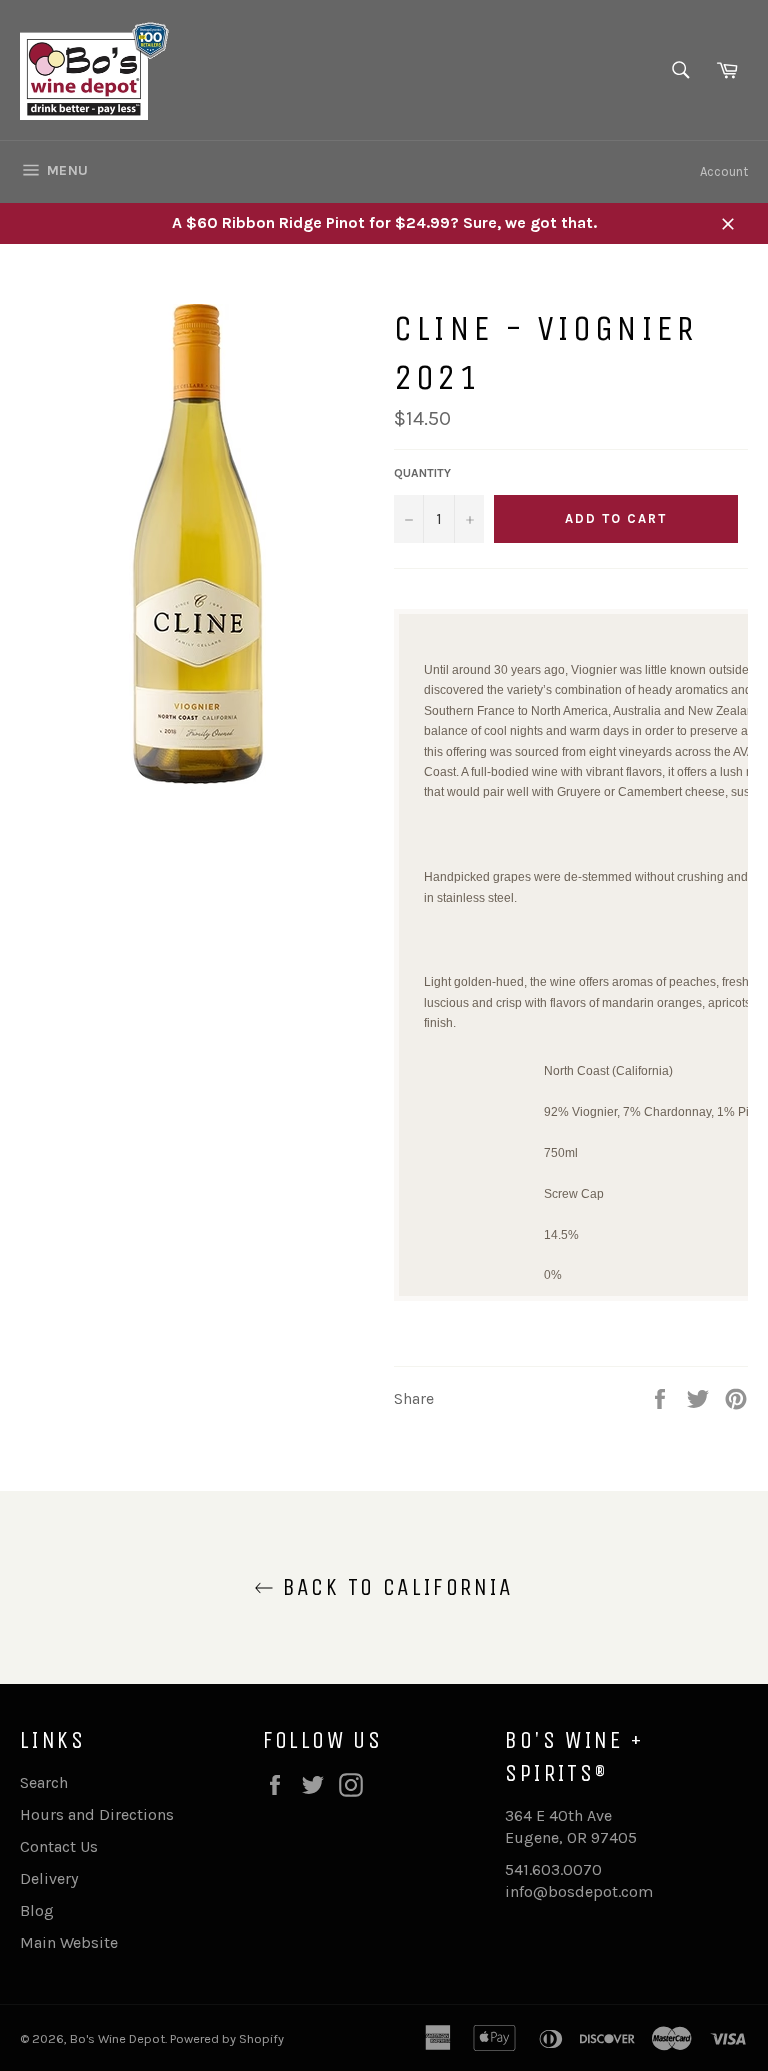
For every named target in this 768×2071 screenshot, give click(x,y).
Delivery (49, 1878)
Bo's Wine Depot (117, 2038)
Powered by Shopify (227, 2038)
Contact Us (59, 1846)
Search (44, 1782)
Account (724, 171)
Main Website (69, 1942)
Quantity (422, 473)
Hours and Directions (97, 1814)
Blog (37, 1910)
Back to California (394, 1587)
